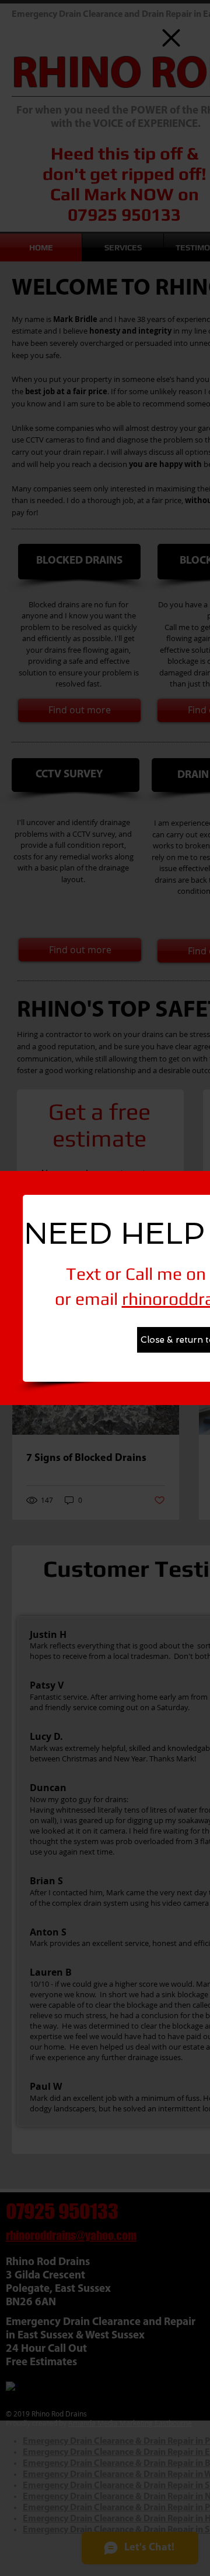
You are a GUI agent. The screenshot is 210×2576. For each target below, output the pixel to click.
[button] (171, 38)
